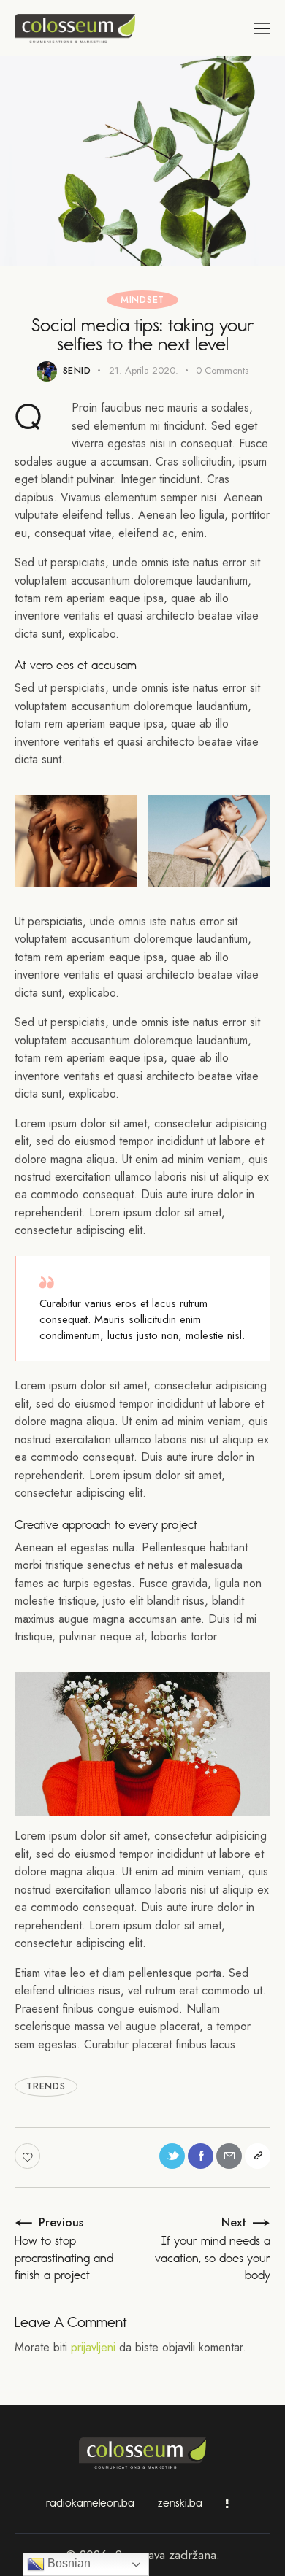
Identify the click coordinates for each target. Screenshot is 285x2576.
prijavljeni (93, 2347)
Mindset (142, 300)
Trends (46, 2086)
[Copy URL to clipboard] (258, 2156)
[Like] (29, 2156)
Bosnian (68, 2563)
